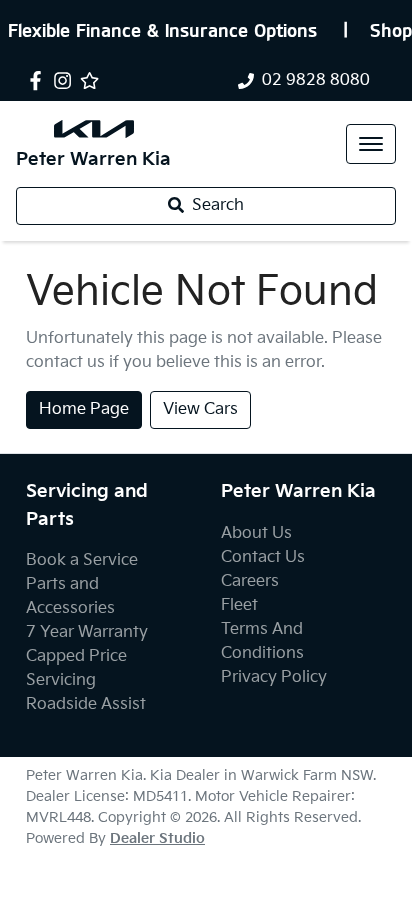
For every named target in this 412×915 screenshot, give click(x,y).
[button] (371, 144)
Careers (250, 581)
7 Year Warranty (87, 632)
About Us (256, 533)
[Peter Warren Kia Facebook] (39, 80)
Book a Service (82, 560)
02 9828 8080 (316, 80)
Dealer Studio (157, 838)
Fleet (239, 605)
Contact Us (263, 557)
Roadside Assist (86, 704)
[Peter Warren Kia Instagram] (66, 80)
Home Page (84, 409)
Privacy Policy (274, 677)
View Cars (200, 409)
